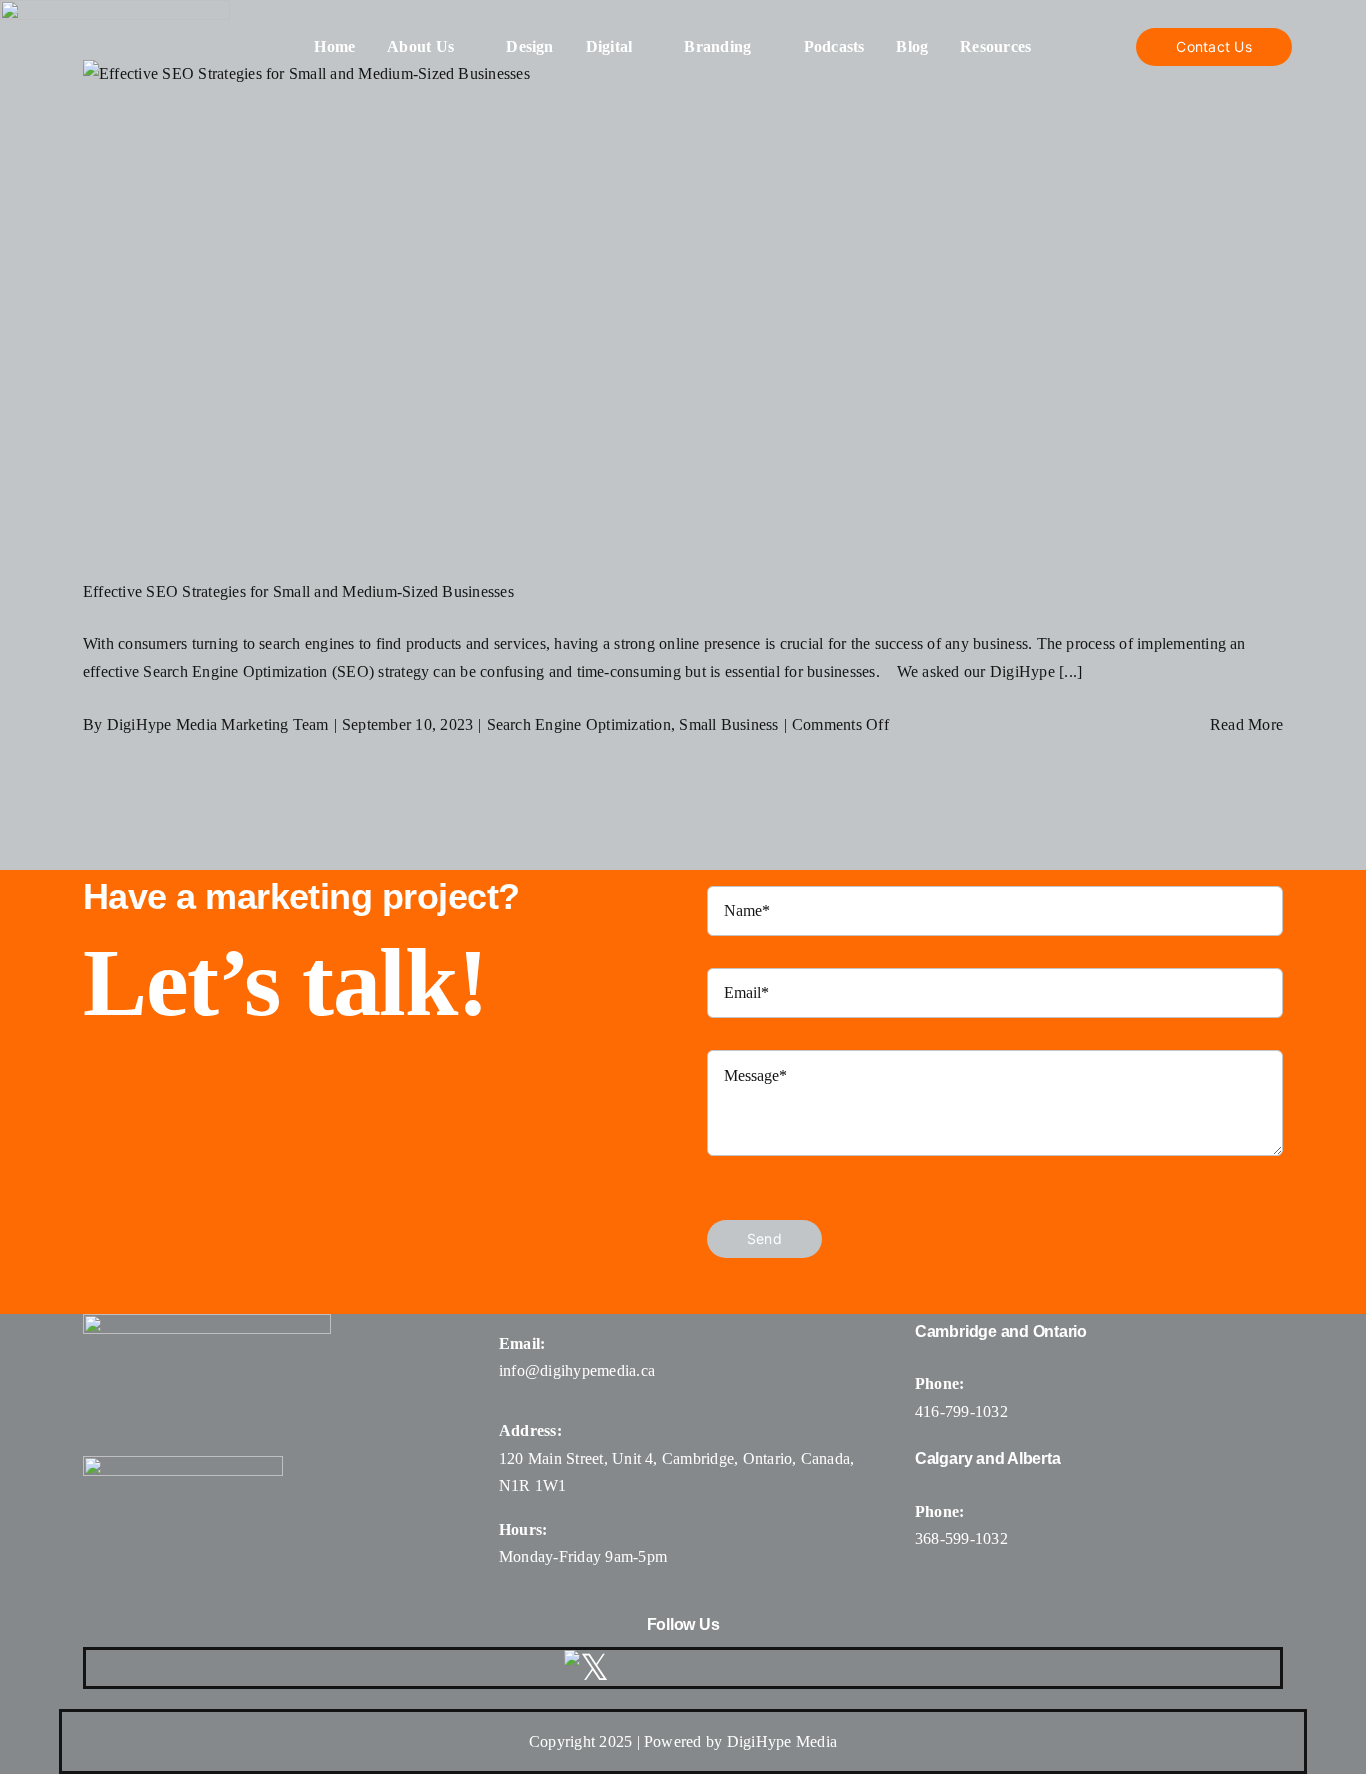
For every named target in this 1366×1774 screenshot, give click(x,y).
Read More (1246, 724)
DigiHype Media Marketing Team (218, 724)
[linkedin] (788, 1668)
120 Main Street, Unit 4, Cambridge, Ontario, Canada (674, 1458)
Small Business (728, 724)
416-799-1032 (961, 1411)
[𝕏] (586, 1668)
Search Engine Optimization (579, 724)
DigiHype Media (782, 1741)
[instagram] (691, 1668)
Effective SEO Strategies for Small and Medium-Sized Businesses (298, 591)
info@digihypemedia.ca (577, 1370)
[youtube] (740, 1668)
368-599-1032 (961, 1538)
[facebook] (643, 1668)
